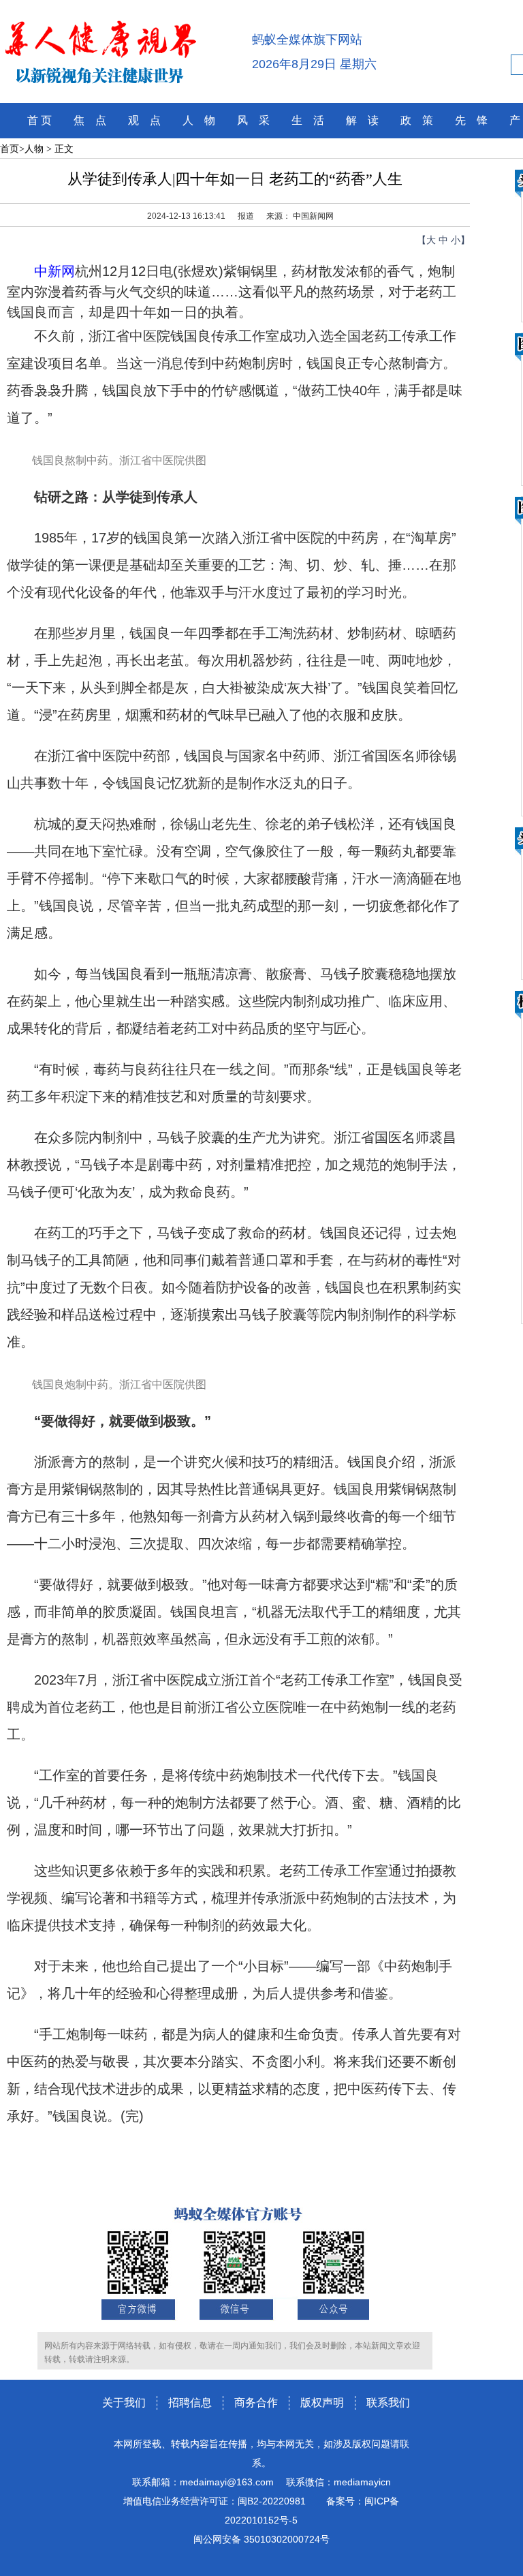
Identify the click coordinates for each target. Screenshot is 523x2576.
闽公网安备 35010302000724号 (261, 2539)
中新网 (54, 271)
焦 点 (90, 120)
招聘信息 (190, 2403)
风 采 (253, 120)
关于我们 (124, 2403)
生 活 (308, 120)
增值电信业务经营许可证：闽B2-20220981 (215, 2501)
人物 (34, 149)
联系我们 (388, 2403)
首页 (10, 149)
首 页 (39, 120)
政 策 (417, 120)
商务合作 (256, 2403)
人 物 (199, 120)
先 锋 (471, 120)
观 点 (144, 120)
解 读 (362, 120)
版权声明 (322, 2403)
